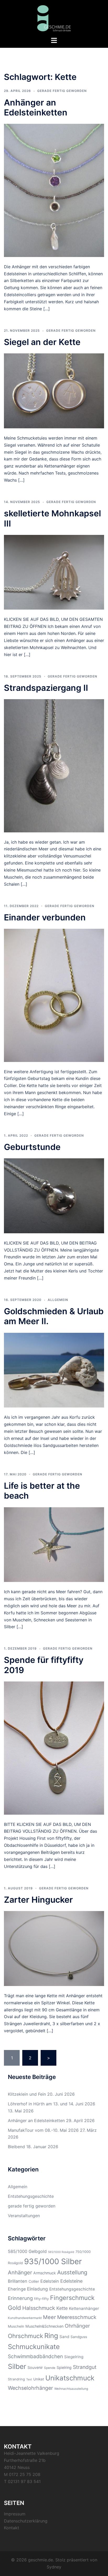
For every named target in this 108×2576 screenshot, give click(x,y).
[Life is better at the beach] (54, 1544)
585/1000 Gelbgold (27, 2251)
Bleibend (16, 2147)
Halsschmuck (39, 2308)
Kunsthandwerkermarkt (25, 2318)
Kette (62, 2308)
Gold (14, 2308)
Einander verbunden (45, 917)
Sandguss (79, 2337)
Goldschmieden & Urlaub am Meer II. (54, 1316)
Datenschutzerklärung (26, 2521)
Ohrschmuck (25, 2336)
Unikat (39, 2379)
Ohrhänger (77, 2326)
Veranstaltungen (24, 2216)
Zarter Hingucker (38, 1900)
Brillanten (18, 2281)
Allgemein (58, 1300)
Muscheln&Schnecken (44, 2326)
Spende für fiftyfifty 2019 (44, 1665)
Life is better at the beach (42, 1491)
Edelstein (50, 2281)
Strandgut (85, 2367)
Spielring (64, 2367)
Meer (49, 2317)
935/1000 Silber (53, 2261)
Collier (34, 2281)
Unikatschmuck (70, 2378)
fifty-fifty (41, 2299)
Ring (51, 2336)
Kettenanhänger (84, 2308)
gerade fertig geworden (62, 91)
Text (29, 2379)
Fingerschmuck (72, 2298)
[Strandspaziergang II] (54, 765)
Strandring (16, 2379)
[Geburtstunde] (54, 1195)
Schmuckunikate (34, 2347)
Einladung (37, 2289)
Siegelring (74, 2357)
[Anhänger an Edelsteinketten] (54, 190)
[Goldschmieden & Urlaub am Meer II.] (54, 1370)
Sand (64, 2337)
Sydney (54, 2567)
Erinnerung (20, 2298)
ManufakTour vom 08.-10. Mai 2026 (43, 2130)
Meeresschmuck (77, 2317)
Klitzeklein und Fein (27, 2094)
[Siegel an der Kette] (54, 390)
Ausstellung (72, 2272)
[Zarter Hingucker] (54, 1948)
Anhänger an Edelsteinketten (36, 107)
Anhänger (20, 2273)
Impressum (15, 2514)
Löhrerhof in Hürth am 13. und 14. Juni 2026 (52, 2104)
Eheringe (17, 2289)
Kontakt (12, 2528)
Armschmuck (45, 2273)
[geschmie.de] (54, 18)
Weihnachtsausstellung (71, 2389)
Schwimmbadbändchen (35, 2356)
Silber (17, 2366)
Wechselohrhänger (30, 2388)
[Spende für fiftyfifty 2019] (54, 1748)
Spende (50, 2368)
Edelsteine (71, 2281)
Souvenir (35, 2367)
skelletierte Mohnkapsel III (52, 518)
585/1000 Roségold (61, 2252)
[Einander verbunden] (54, 995)
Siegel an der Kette (42, 342)
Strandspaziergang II (46, 688)
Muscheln (16, 2326)
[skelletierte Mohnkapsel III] (54, 572)
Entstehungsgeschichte (31, 2196)
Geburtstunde (32, 1147)
